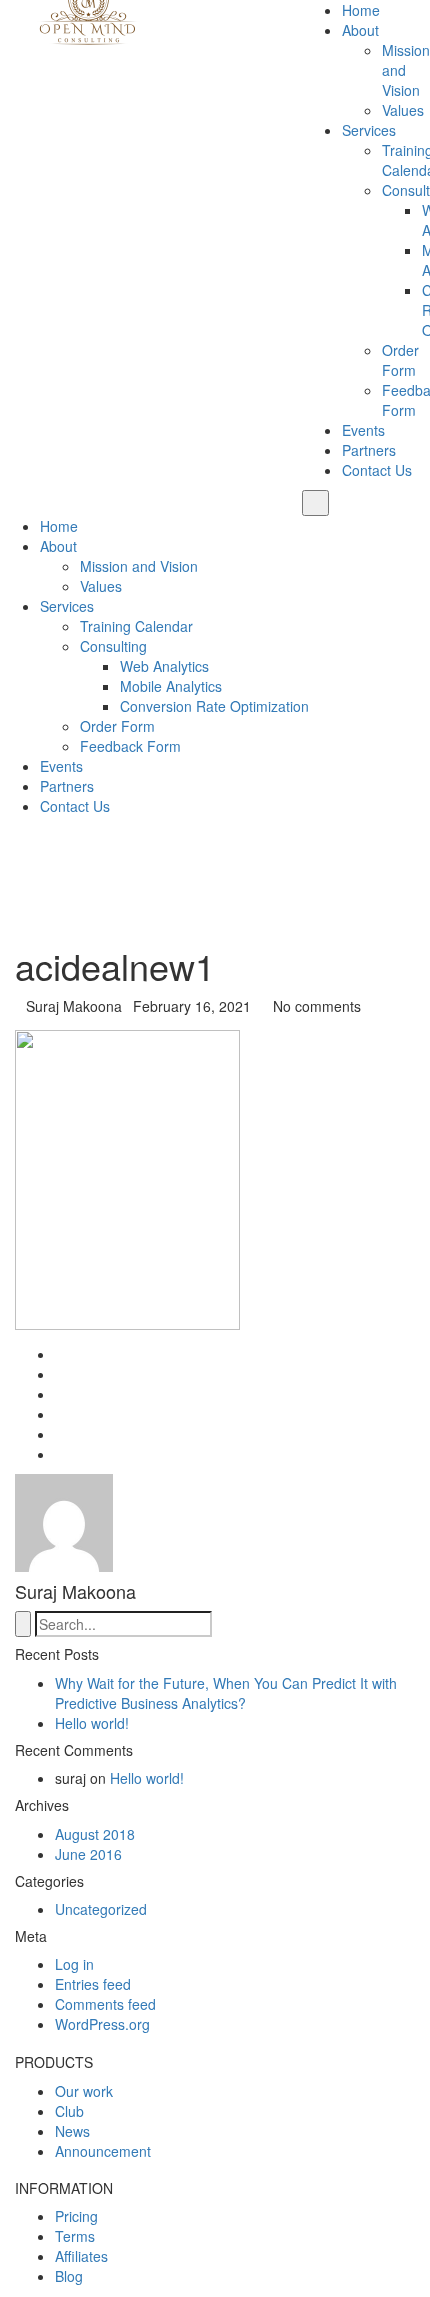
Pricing (76, 2216)
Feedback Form (130, 746)
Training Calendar (136, 626)
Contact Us (377, 470)
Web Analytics (164, 666)
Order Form (400, 360)
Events (363, 430)
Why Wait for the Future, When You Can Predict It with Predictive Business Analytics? (226, 1693)
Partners (369, 450)
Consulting (113, 646)
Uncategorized (101, 1909)
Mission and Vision (139, 566)
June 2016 (88, 1854)
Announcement (103, 2151)
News (72, 2131)
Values (403, 110)
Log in (74, 1964)
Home (361, 10)
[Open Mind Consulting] (90, 23)
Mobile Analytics (171, 686)
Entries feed (93, 1984)
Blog (69, 2276)
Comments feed (105, 2004)
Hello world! (92, 1723)
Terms (75, 2236)
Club (69, 2111)
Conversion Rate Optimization (214, 706)
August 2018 (95, 1834)
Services (369, 130)
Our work (84, 2091)
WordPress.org (102, 2024)
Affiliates (81, 2256)
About (360, 30)
